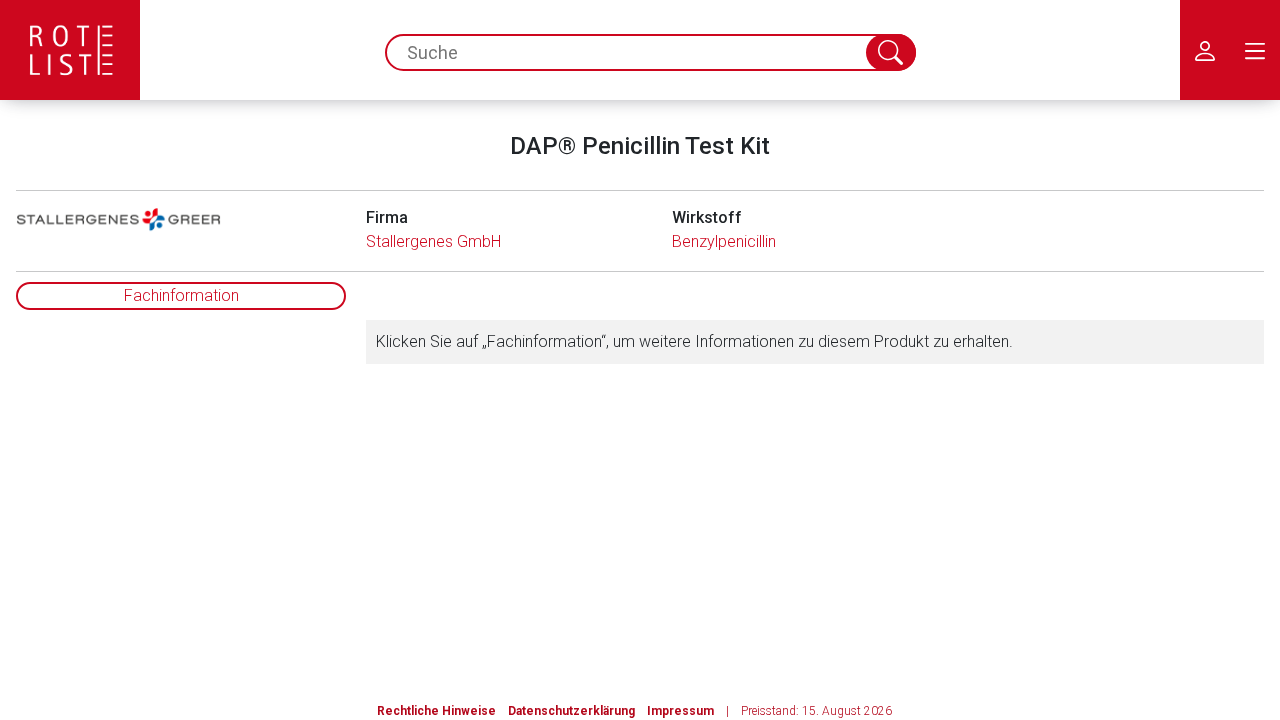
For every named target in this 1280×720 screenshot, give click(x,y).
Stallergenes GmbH (433, 241)
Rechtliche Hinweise (436, 711)
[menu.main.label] (1255, 50)
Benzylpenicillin (724, 241)
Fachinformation (181, 295)
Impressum (680, 711)
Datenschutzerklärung (571, 711)
